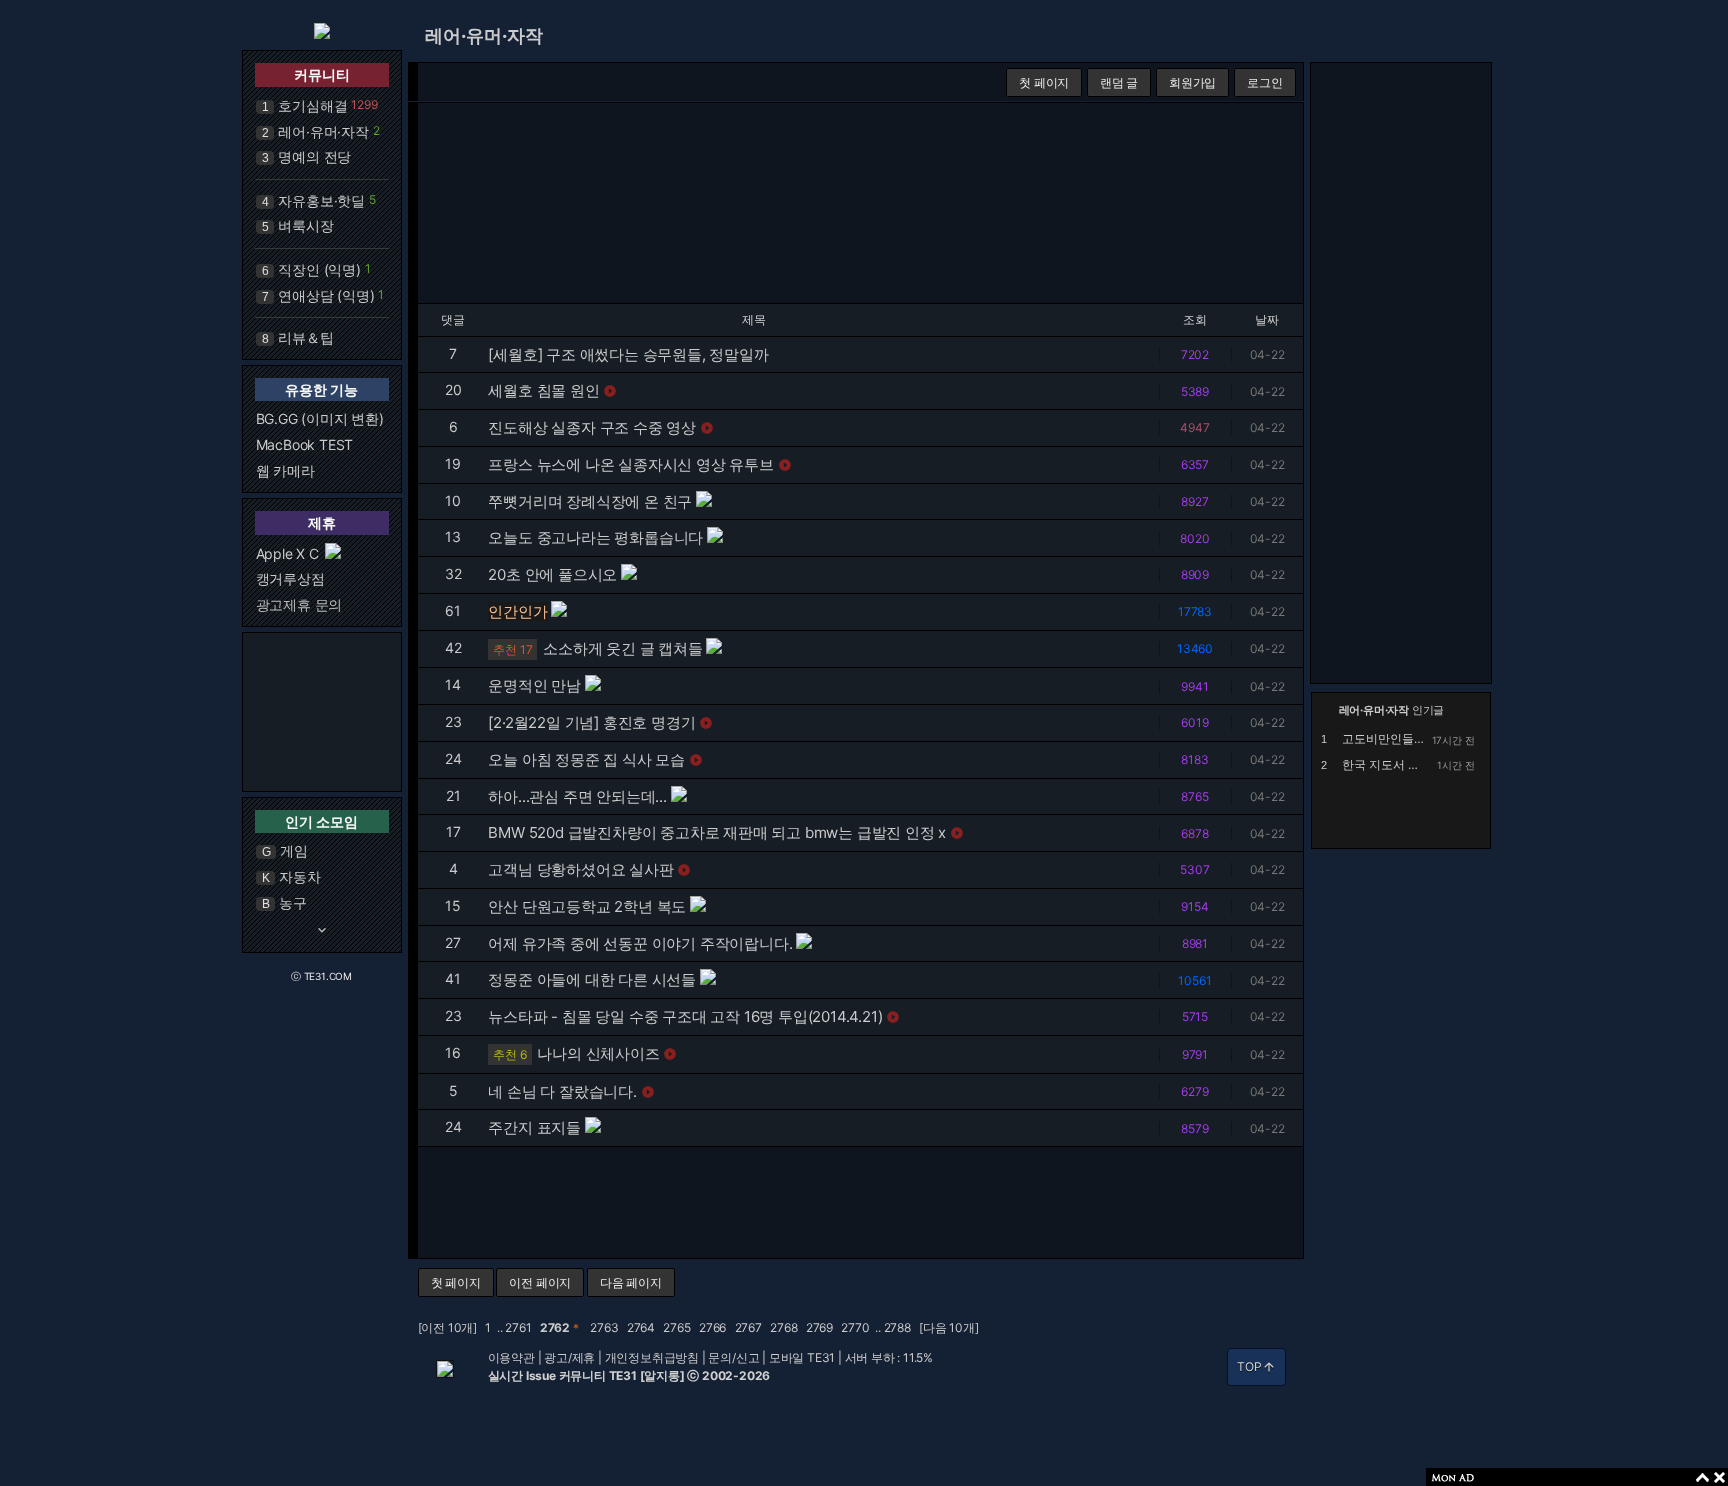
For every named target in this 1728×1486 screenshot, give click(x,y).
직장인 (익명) (319, 269)
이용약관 (511, 1357)
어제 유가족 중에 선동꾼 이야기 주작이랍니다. (640, 943)
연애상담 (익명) (326, 295)
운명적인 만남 (534, 685)
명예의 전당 (314, 156)
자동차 (299, 876)
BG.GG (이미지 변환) (320, 418)
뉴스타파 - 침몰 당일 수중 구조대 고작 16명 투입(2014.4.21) (685, 1016)
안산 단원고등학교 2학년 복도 (587, 906)
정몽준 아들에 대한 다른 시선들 (592, 979)
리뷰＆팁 (305, 337)
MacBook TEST (305, 444)
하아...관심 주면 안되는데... (577, 796)
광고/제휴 (569, 1357)
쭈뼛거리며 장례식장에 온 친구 (590, 501)
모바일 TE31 (802, 1357)
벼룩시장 (305, 225)
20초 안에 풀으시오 (552, 574)
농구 (293, 902)
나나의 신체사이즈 (598, 1053)
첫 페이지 (1044, 82)
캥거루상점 (290, 578)
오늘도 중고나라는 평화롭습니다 (595, 537)
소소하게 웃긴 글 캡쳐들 (622, 648)
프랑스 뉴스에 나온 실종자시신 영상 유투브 (630, 464)
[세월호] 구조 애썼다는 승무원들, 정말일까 (628, 354)
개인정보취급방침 (652, 1357)
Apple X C (287, 553)
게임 (294, 850)
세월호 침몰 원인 (543, 390)
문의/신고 (733, 1357)
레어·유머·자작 (323, 131)
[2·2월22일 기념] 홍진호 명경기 (591, 722)
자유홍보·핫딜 (321, 200)
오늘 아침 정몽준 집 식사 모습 (586, 759)
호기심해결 (312, 105)
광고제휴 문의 (299, 604)
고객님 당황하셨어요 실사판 (580, 869)
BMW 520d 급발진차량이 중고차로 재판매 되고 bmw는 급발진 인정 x (717, 832)
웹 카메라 (285, 470)
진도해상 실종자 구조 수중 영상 (592, 427)
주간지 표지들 (534, 1127)
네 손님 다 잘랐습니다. (562, 1091)
